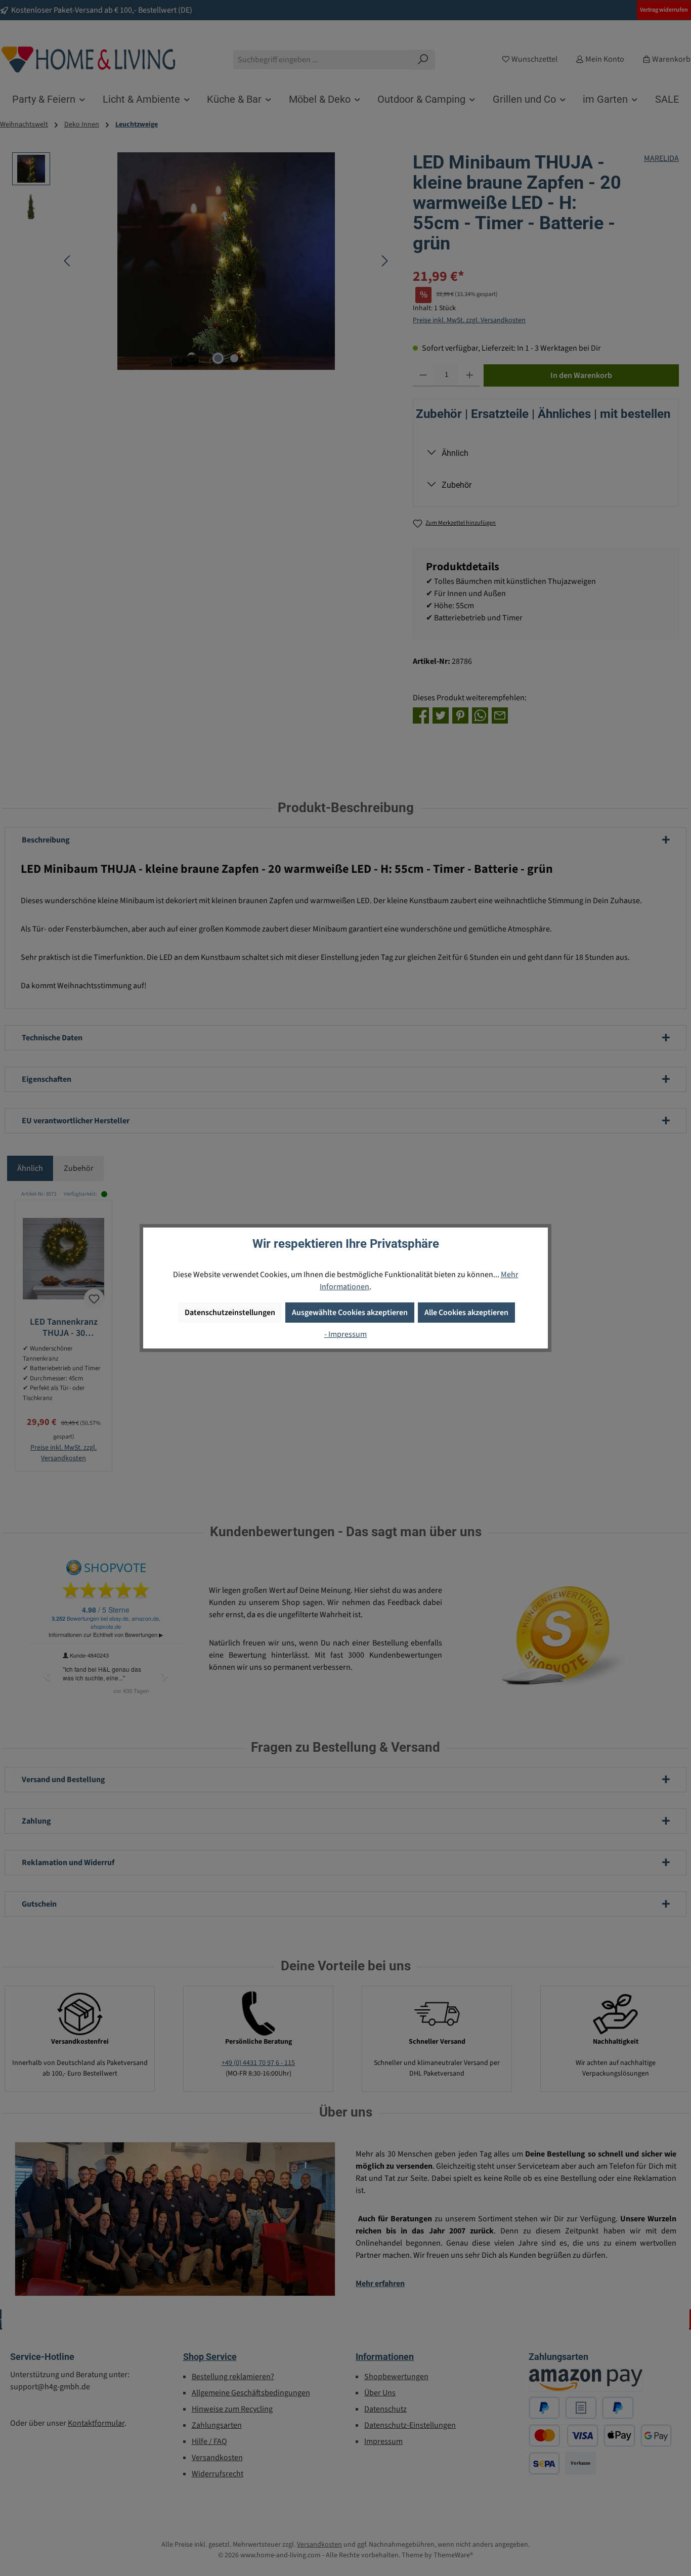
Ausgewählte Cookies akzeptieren (350, 1313)
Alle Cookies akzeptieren (466, 1313)
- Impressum (345, 1334)
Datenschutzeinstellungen (230, 1313)
